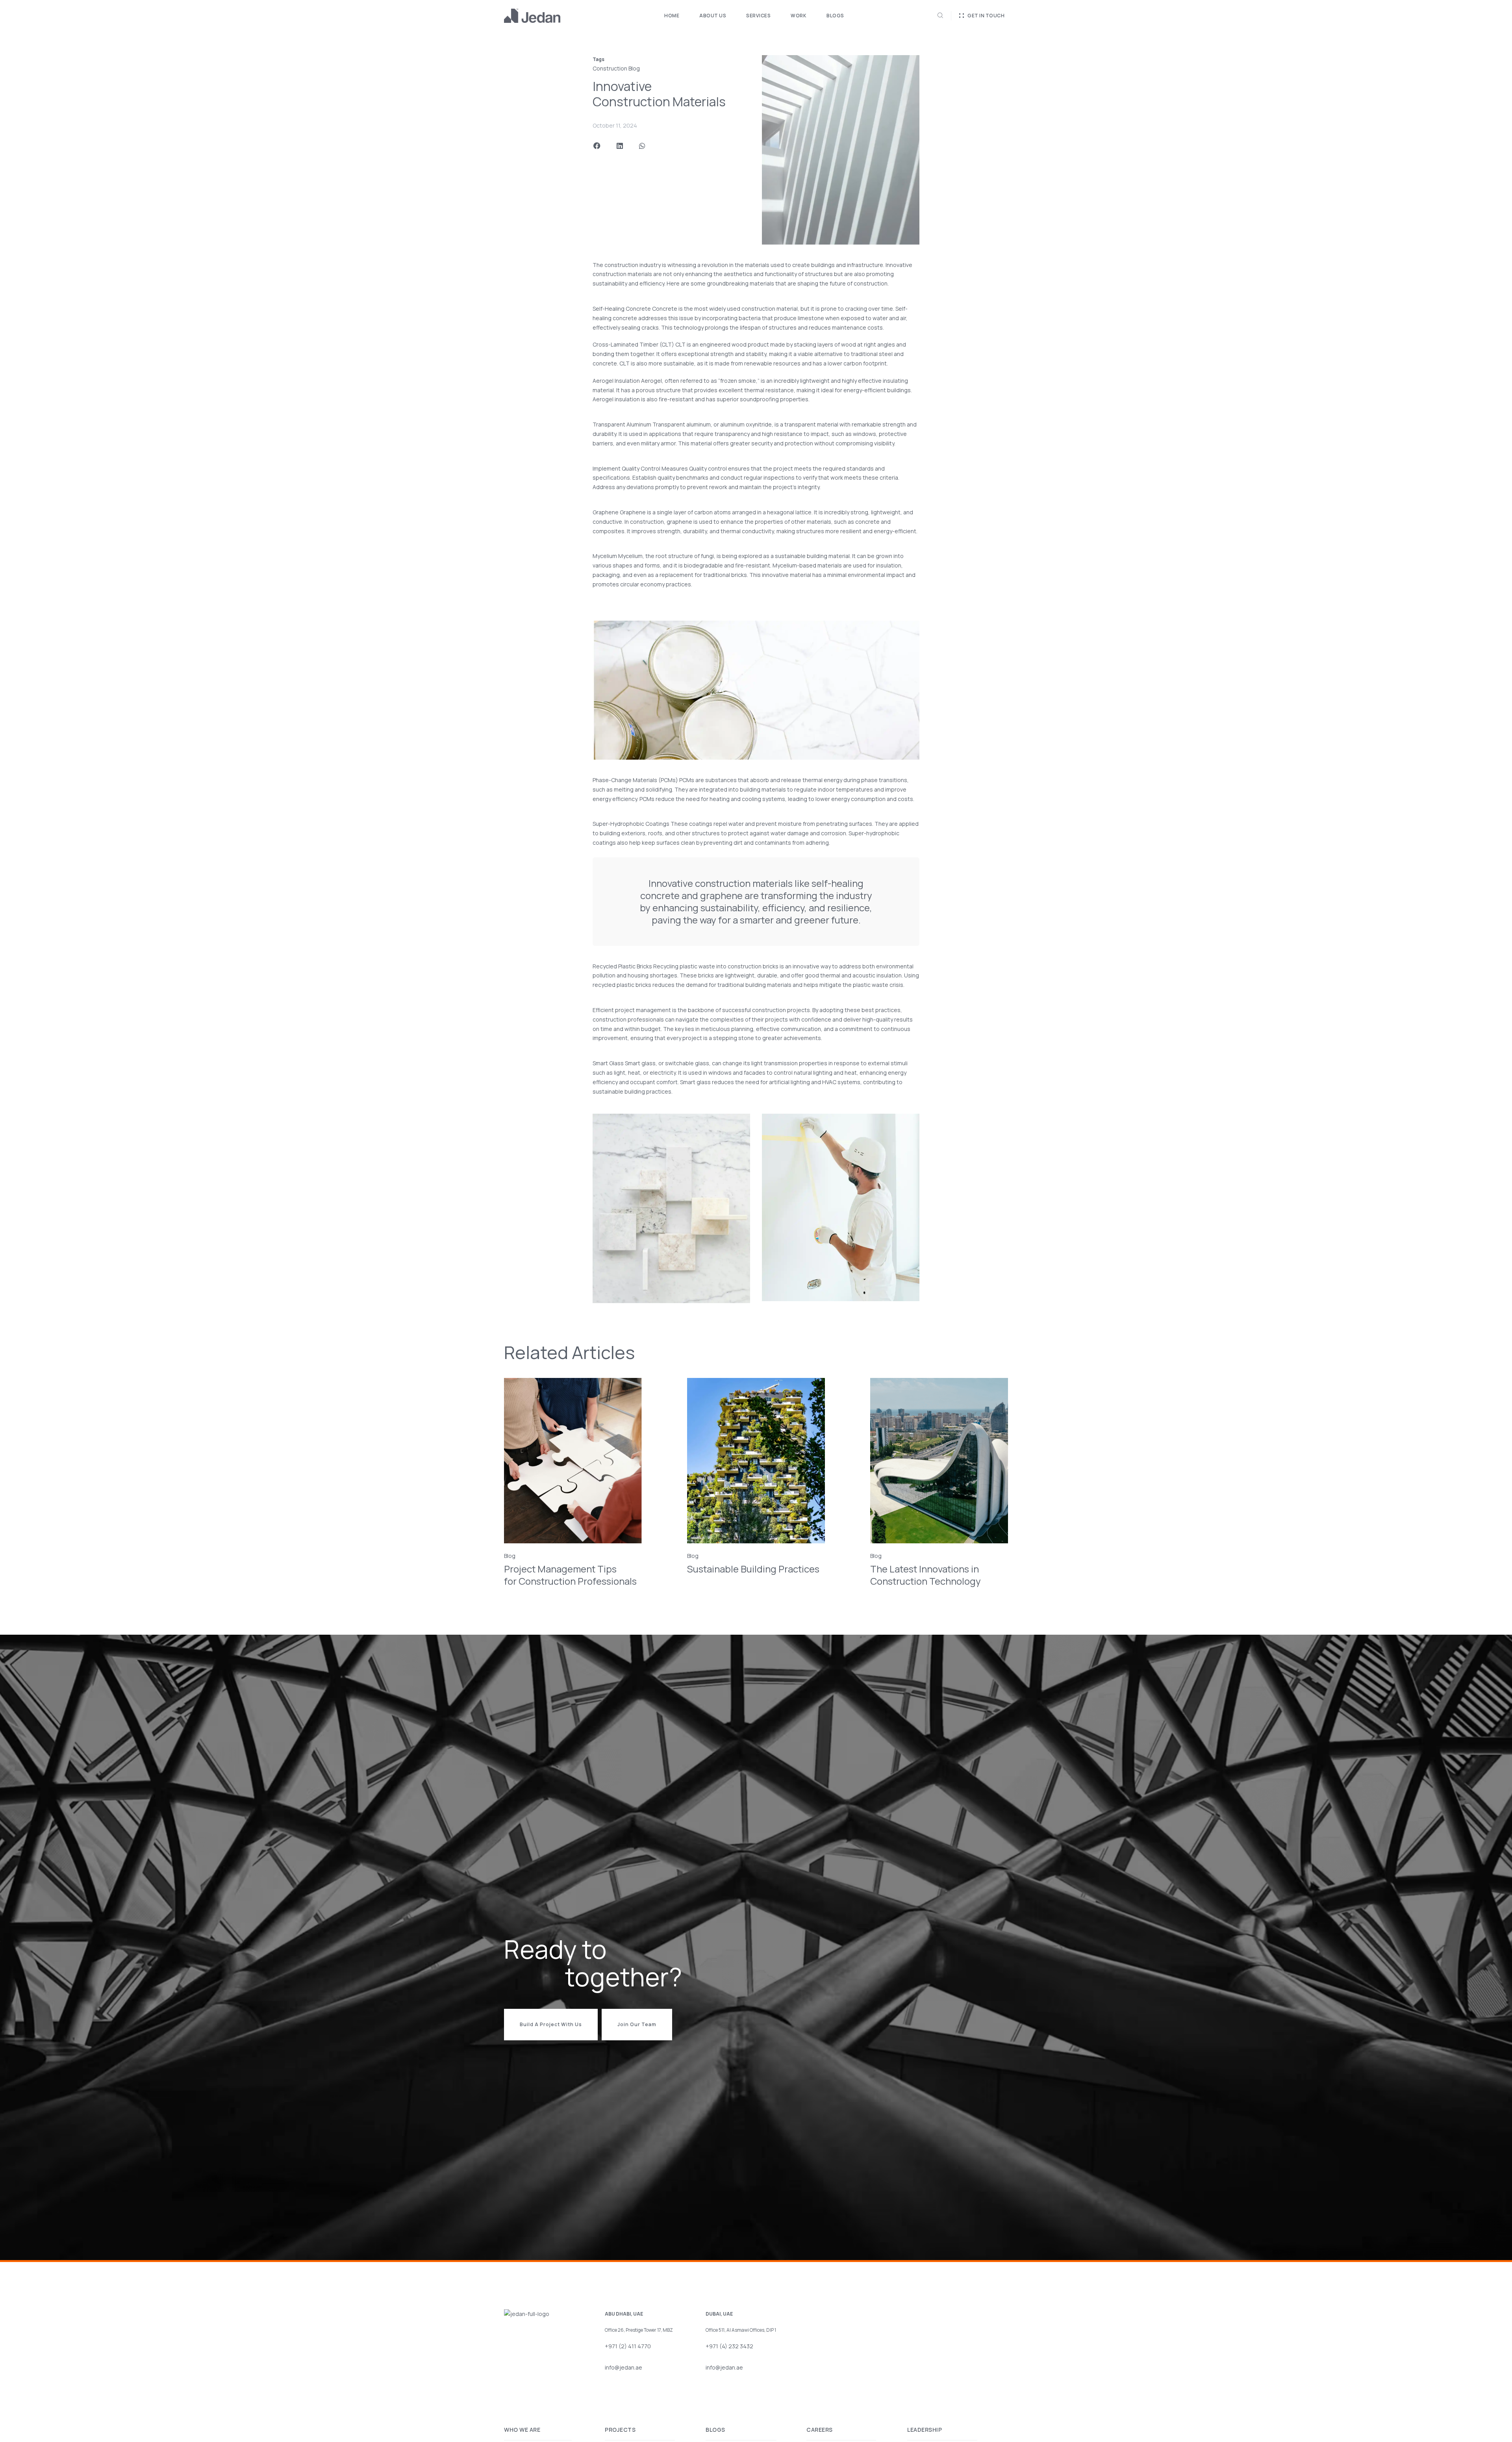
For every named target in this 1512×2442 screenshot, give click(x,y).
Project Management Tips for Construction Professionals (570, 1575)
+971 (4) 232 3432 (731, 2346)
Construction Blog (616, 68)
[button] (597, 146)
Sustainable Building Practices (753, 1569)
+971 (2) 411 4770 (630, 2346)
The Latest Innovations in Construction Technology (926, 1575)
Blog (510, 1556)
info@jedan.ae (624, 2367)
